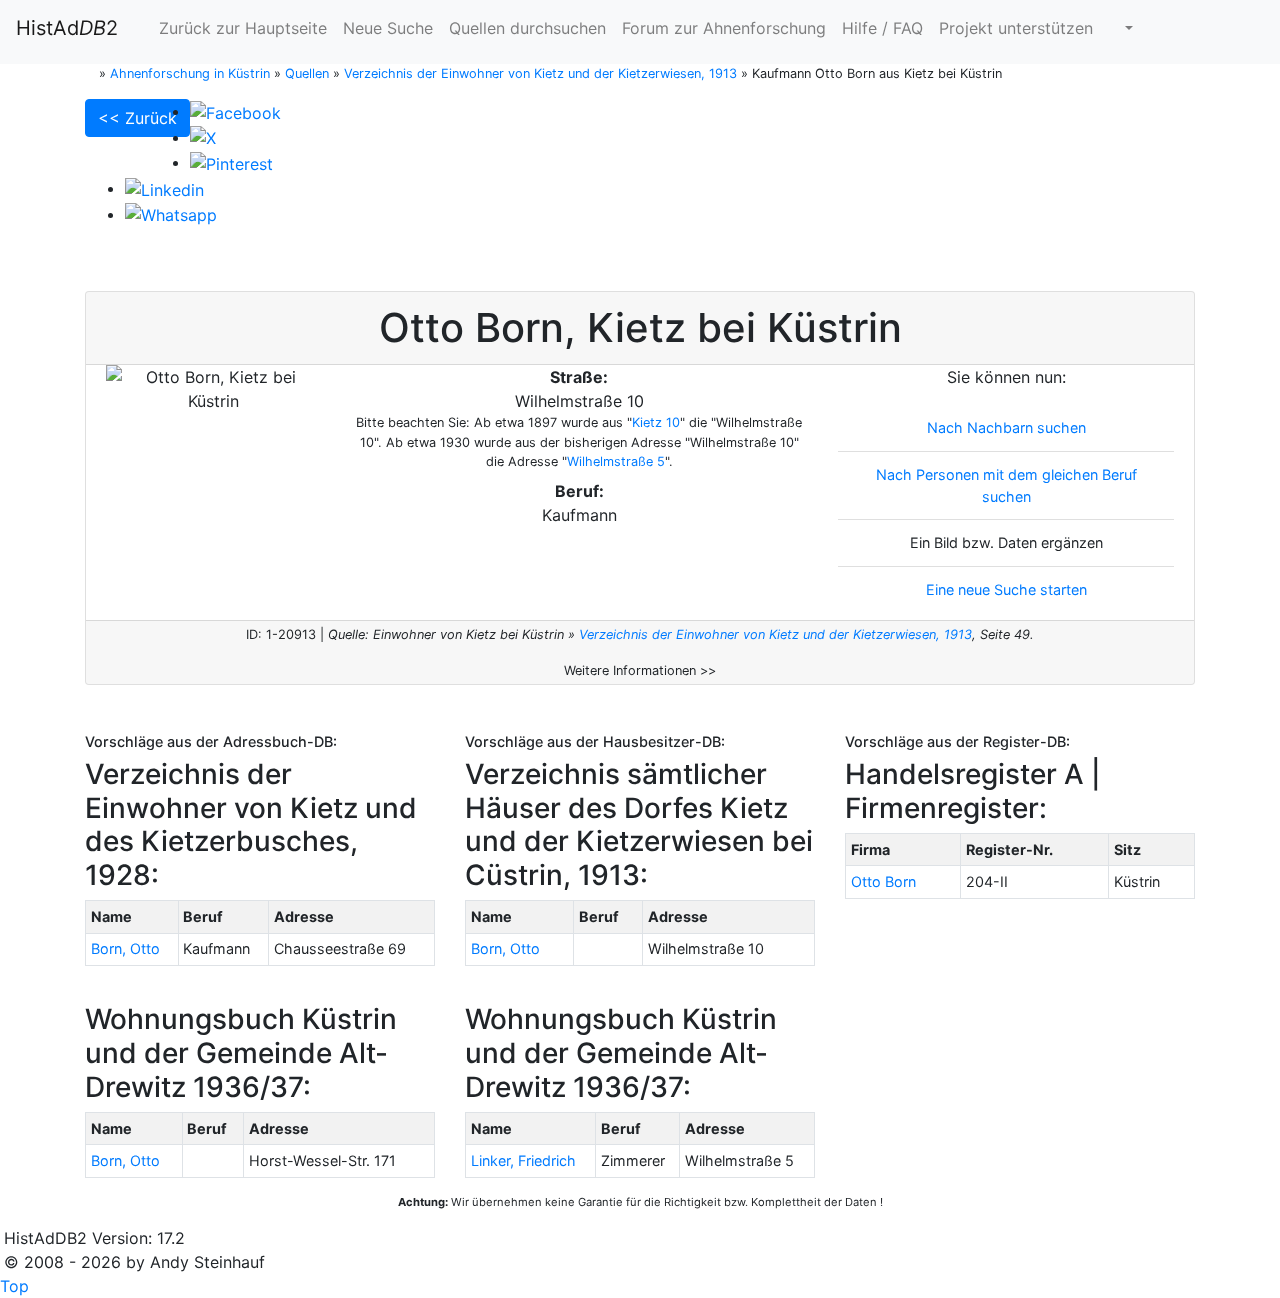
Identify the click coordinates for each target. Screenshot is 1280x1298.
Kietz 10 (656, 422)
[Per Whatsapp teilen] (171, 214)
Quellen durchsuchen (527, 28)
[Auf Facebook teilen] (235, 111)
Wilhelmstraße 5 (616, 461)
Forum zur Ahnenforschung (724, 28)
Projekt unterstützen (1016, 28)
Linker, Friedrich (523, 1160)
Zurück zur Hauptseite (240, 28)
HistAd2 (67, 28)
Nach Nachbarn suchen (1006, 427)
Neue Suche (388, 28)
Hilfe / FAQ (882, 28)
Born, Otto (125, 948)
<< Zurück (137, 118)
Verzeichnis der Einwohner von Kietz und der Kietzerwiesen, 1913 (775, 634)
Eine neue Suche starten (1006, 589)
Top (14, 1286)
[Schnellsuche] (1121, 28)
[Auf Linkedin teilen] (164, 188)
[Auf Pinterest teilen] (231, 162)
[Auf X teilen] (203, 137)
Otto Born (883, 881)
